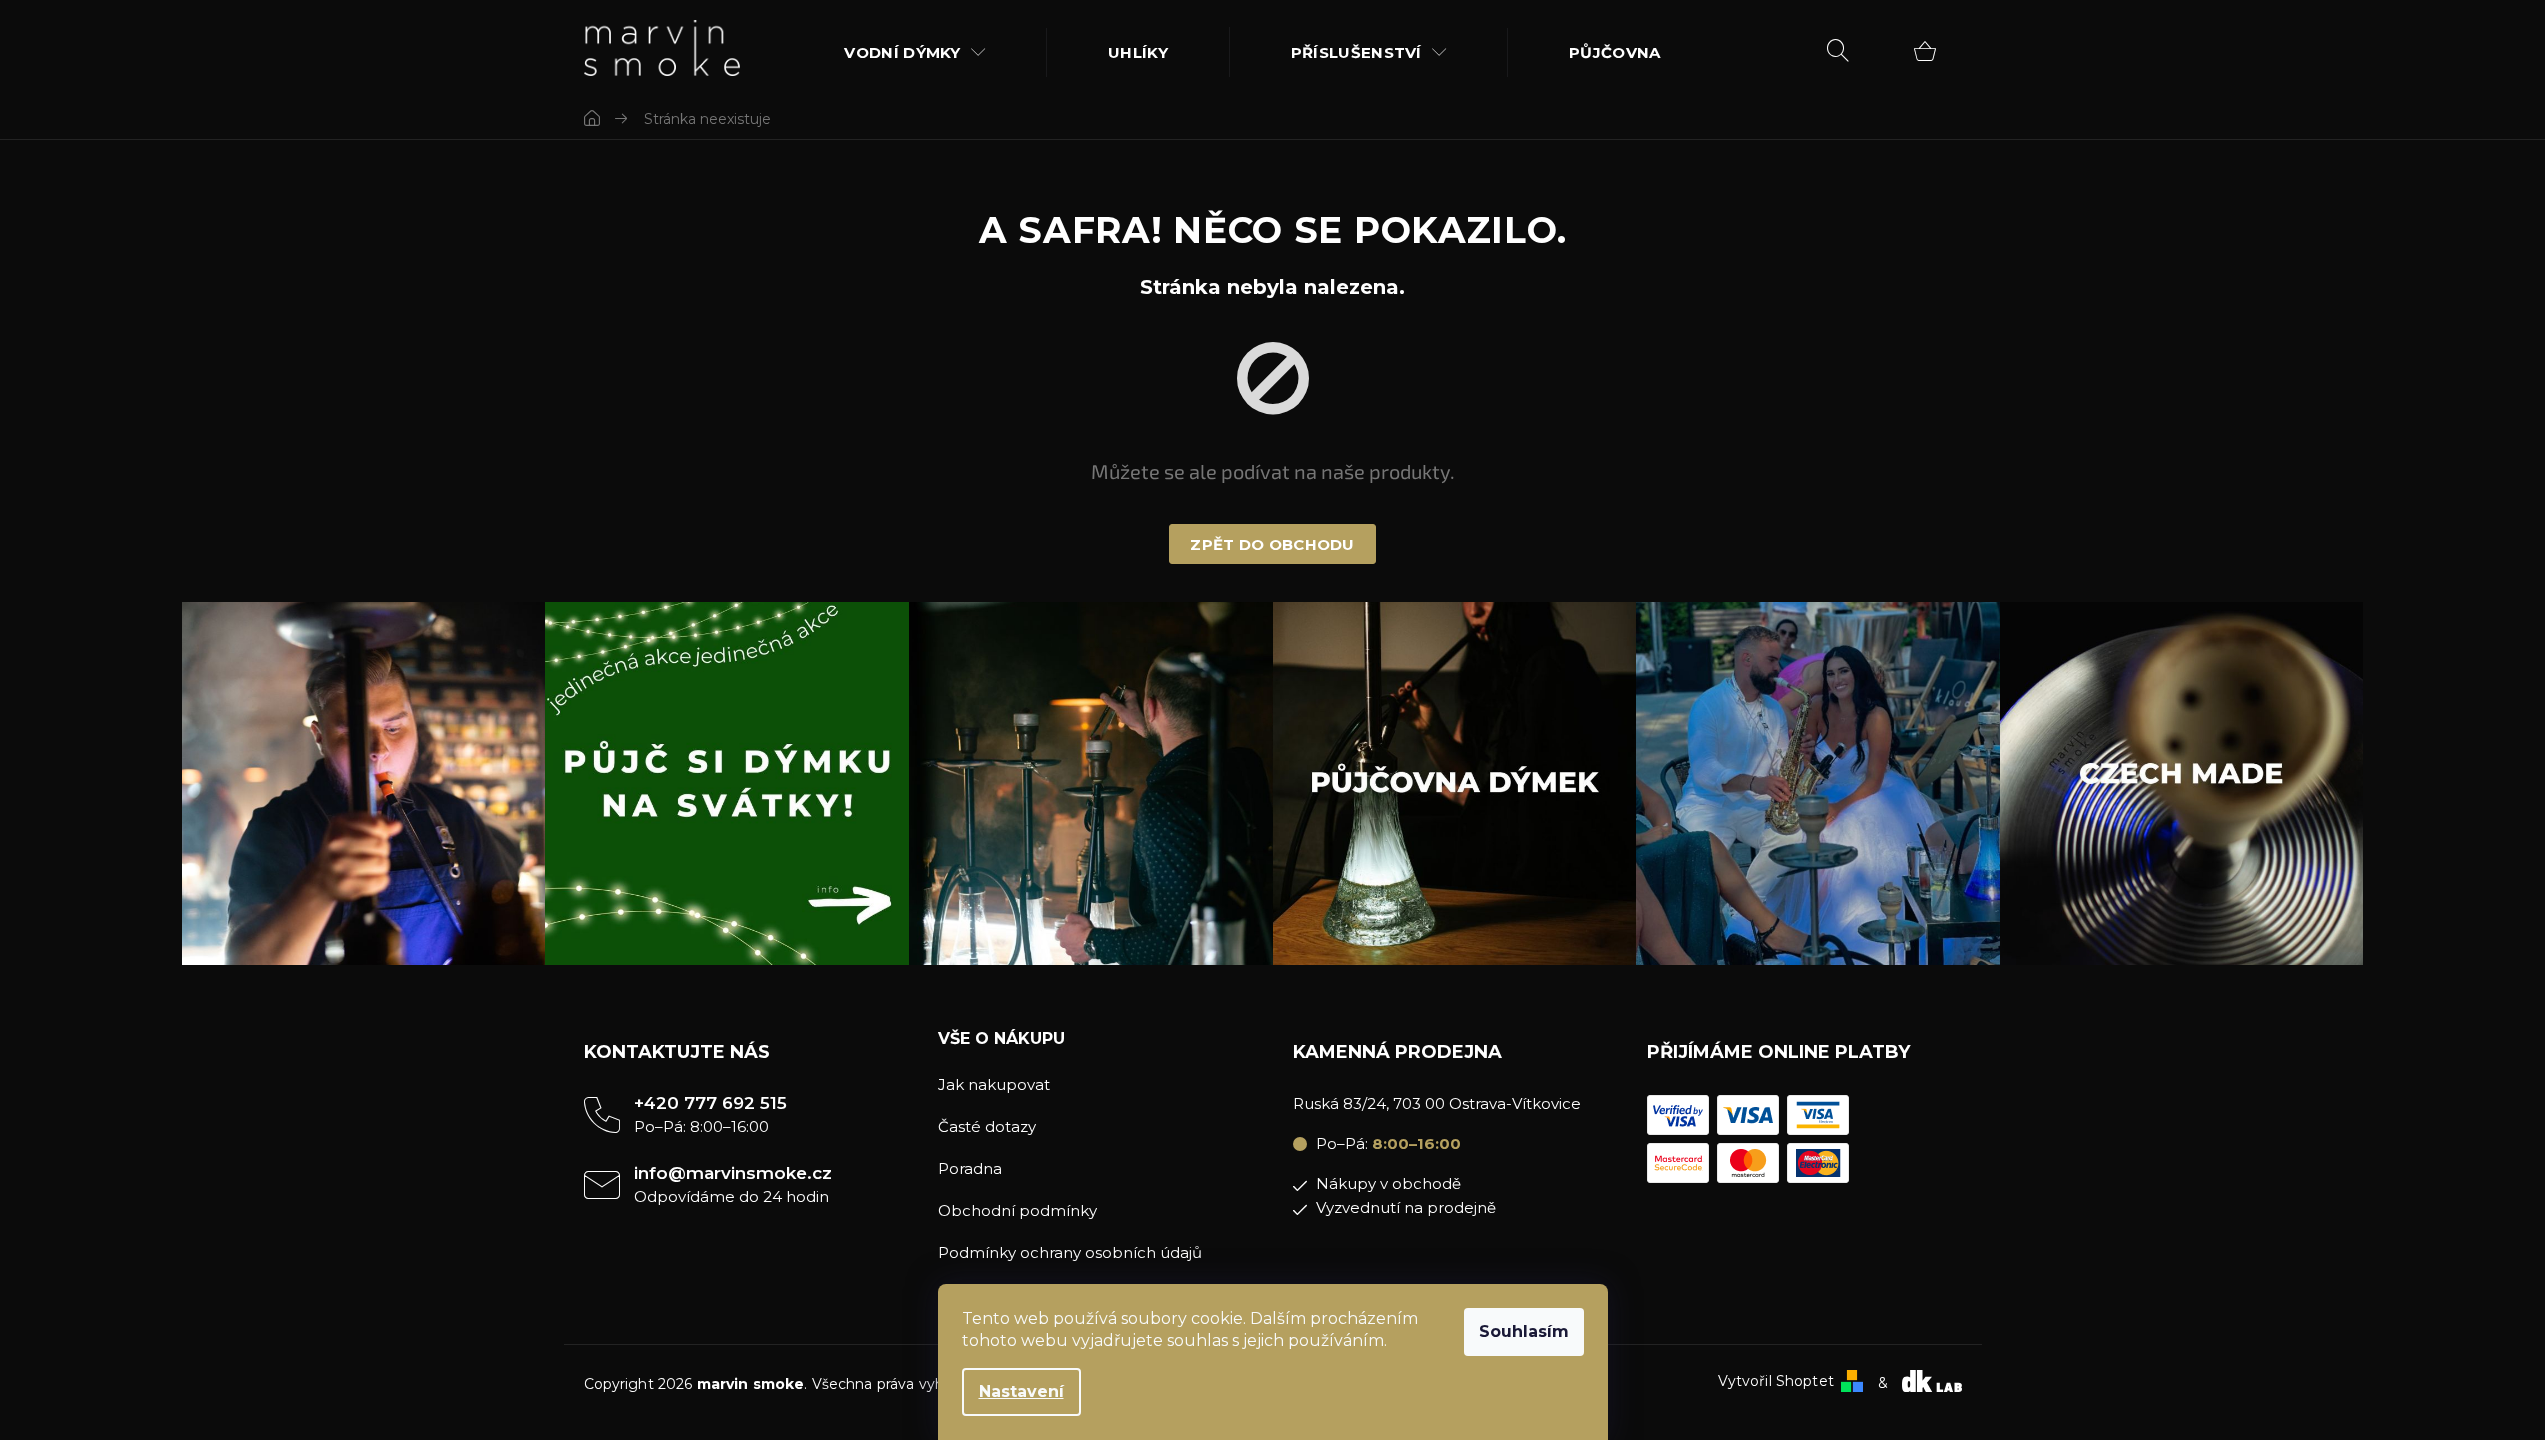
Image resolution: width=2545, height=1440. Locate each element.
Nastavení (1021, 1391)
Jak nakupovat (994, 1084)
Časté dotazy (987, 1126)
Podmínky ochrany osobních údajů (1070, 1252)
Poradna (970, 1168)
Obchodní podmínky (1017, 1210)
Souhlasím (1524, 1331)
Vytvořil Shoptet (1776, 1381)
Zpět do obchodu (1272, 544)
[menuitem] (915, 52)
